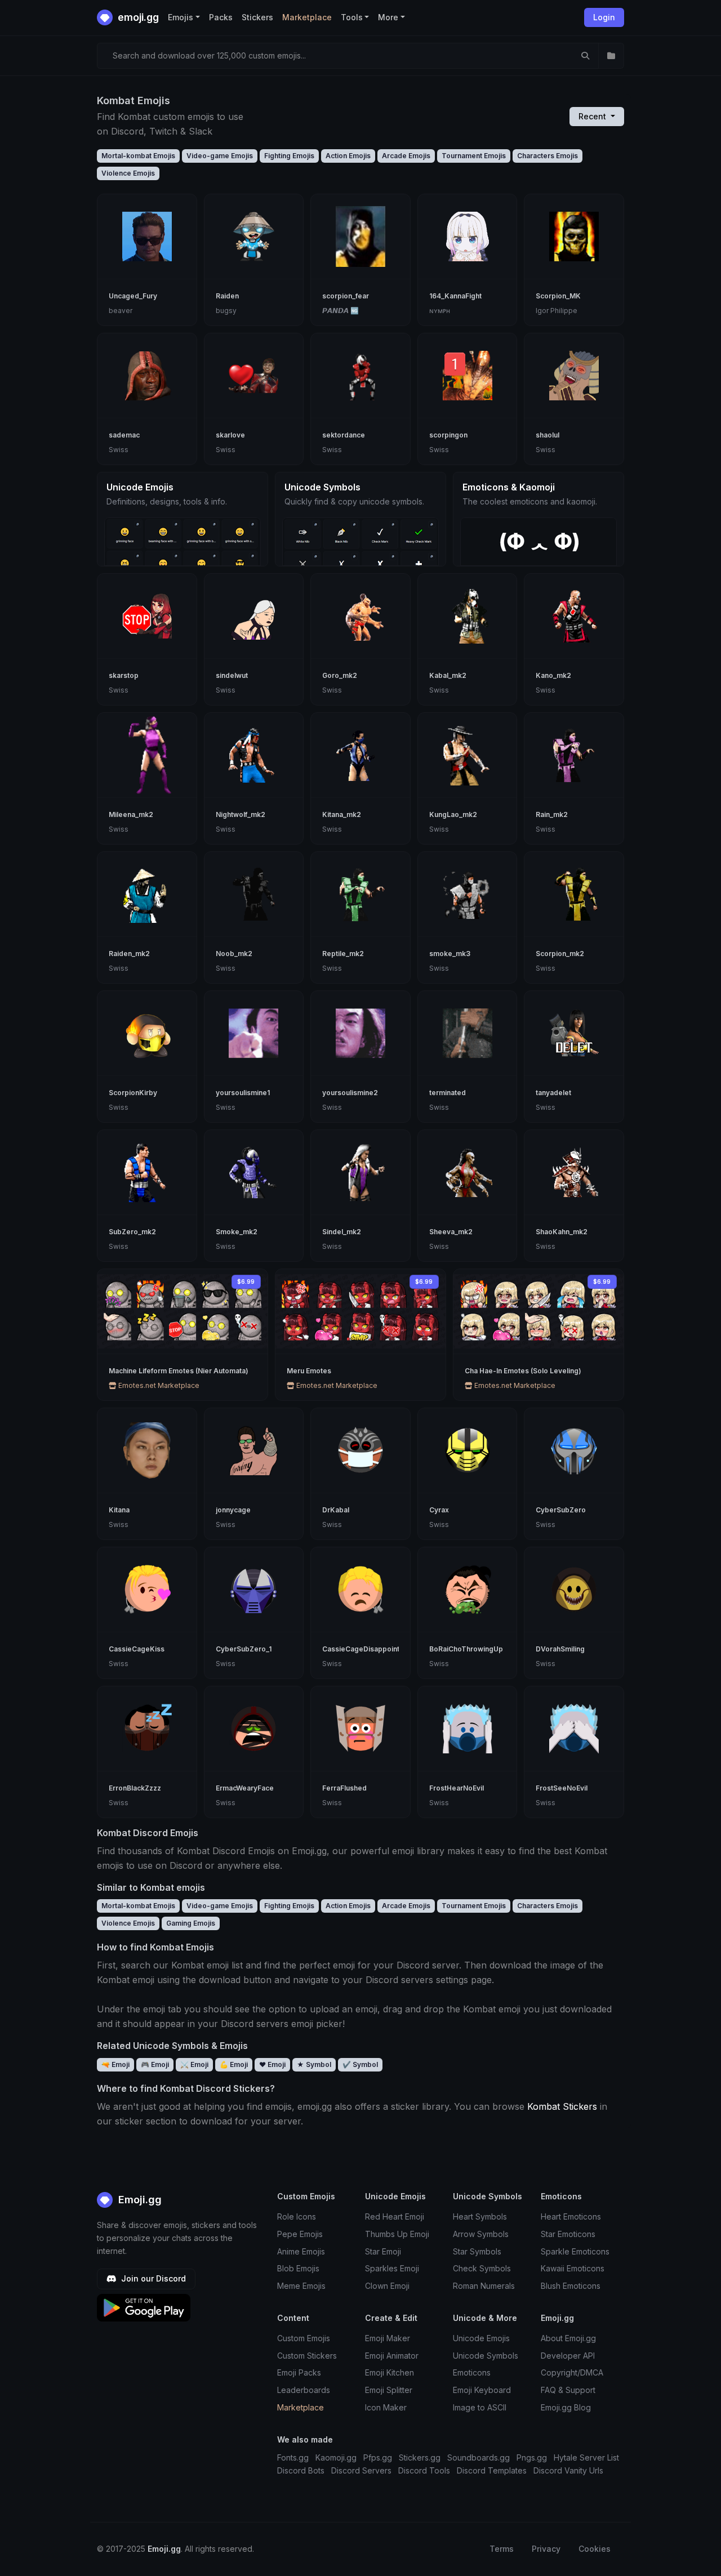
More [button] (388, 17)
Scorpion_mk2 (560, 954)
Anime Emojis (301, 2251)
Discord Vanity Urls (568, 2470)
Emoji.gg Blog (566, 2407)
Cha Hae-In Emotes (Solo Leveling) (523, 1371)
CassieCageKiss (137, 1649)
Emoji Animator (392, 2356)
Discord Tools (424, 2470)
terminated (448, 1093)
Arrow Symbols (481, 2234)
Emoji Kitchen (390, 2372)
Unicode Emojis (481, 2338)
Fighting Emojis (289, 156)
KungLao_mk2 (453, 814)
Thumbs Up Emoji (397, 2234)
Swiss (119, 450)
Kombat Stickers (562, 2106)
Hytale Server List (586, 2457)
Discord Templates (492, 2470)
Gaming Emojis (191, 1923)
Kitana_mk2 (342, 814)
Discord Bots (301, 2470)
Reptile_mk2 (343, 954)
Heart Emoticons (571, 2216)
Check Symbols (482, 2268)
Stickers (257, 17)
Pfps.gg (378, 2457)
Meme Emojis (301, 2286)
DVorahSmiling (560, 1649)
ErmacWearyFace (245, 1788)
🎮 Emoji (155, 2064)
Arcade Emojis (406, 156)
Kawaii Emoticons (573, 2268)
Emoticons (472, 2372)
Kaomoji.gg (336, 2457)
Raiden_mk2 (129, 954)
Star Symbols (477, 2251)
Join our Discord (152, 2278)
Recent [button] (593, 116)
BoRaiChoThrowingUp (466, 1649)
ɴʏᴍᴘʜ (440, 311)
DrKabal (336, 1510)
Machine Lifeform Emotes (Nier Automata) (179, 1371)
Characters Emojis (548, 156)
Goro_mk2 (340, 675)
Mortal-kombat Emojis (138, 156)
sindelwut (232, 675)
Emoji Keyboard (482, 2390)
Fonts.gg (293, 2457)
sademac (124, 435)
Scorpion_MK (558, 296)
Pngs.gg (532, 2457)
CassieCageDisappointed (365, 1649)
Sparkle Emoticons (575, 2251)
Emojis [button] (181, 17)
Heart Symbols (480, 2216)
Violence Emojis (128, 173)
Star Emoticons (568, 2234)
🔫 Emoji (115, 2064)
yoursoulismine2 (350, 1093)
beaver (121, 311)
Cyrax (439, 1510)
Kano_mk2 (553, 675)
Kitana (119, 1510)
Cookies (595, 2549)
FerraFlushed (344, 1788)
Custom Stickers (307, 2356)
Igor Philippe (557, 311)
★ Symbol (314, 2064)
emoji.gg (137, 17)
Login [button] (604, 17)
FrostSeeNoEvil (562, 1788)
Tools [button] (352, 17)
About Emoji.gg (568, 2338)
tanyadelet (553, 1093)
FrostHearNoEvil (457, 1788)
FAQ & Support (568, 2390)
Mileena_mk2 (131, 814)
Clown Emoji (387, 2286)
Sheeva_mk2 (451, 1232)
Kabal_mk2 (448, 675)
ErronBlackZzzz (135, 1788)
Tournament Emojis (474, 156)
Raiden (227, 296)
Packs (221, 17)
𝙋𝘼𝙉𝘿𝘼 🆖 (341, 311)
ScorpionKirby (133, 1093)
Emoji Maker (388, 2338)
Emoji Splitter (389, 2390)
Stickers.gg (420, 2457)
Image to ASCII (480, 2407)
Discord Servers (361, 2470)
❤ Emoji (272, 2064)
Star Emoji (383, 2251)
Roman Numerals (484, 2286)
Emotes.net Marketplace (158, 1385)
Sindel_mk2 (342, 1232)
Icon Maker (386, 2407)
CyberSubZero (561, 1510)
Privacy (546, 2549)
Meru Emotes (309, 1371)
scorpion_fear (346, 296)
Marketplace (307, 17)
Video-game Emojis (220, 156)
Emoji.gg (139, 2200)
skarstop (124, 675)
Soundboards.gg (479, 2457)
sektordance (344, 435)
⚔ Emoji (194, 2064)
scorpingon (448, 435)
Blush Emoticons (571, 2286)
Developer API (568, 2356)
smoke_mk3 (450, 954)
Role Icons (297, 2216)
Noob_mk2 (234, 954)
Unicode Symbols (486, 2356)
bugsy (226, 311)
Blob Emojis (298, 2268)
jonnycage (233, 1510)
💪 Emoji (234, 2064)
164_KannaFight (455, 296)
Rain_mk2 (552, 814)
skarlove (230, 435)
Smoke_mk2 (237, 1232)
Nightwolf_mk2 (241, 814)
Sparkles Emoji (392, 2268)
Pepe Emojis (300, 2234)
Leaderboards (304, 2390)
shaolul (548, 435)
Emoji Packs (299, 2372)
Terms (502, 2549)
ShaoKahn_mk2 (562, 1232)
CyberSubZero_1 (244, 1649)
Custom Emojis (304, 2338)
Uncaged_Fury (133, 296)
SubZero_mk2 (132, 1232)
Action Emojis (348, 156)
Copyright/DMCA (572, 2372)
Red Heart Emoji (395, 2216)
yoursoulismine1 (243, 1093)
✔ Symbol (360, 2064)
